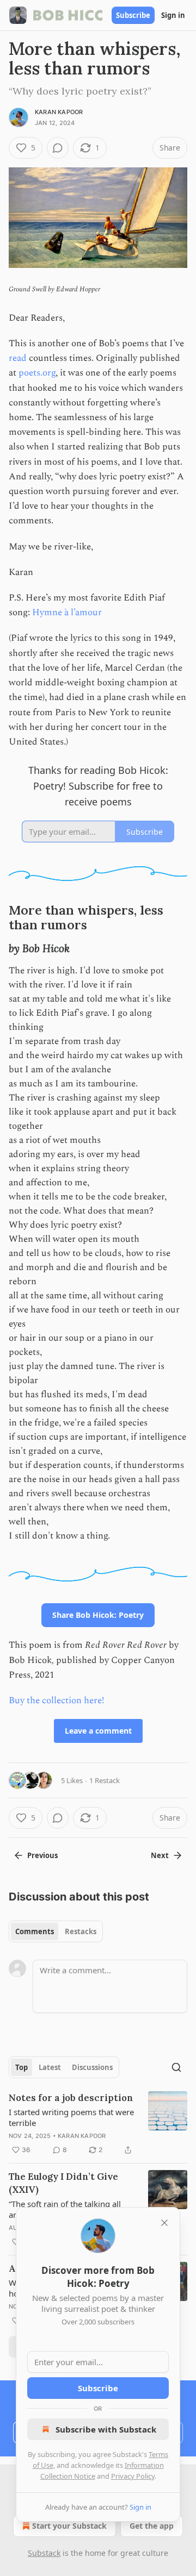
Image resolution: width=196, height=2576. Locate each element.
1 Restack (105, 1780)
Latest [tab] (50, 2067)
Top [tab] (22, 2067)
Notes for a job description (71, 2098)
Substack (44, 2553)
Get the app (152, 2526)
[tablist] (56, 1931)
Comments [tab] (35, 1931)
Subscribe (133, 15)
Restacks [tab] (81, 1931)
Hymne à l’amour (67, 612)
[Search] (176, 2067)
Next (160, 1855)
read (18, 358)
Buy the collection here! (56, 1700)
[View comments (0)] (58, 148)
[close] (164, 2223)
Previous (42, 1855)
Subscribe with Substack (106, 2429)
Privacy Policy (133, 2476)
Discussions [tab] (92, 2067)
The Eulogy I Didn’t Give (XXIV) (63, 2183)
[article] (98, 2124)
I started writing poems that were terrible (71, 2117)
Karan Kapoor (59, 112)
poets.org (37, 373)
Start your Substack (69, 2526)
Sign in (173, 15)
